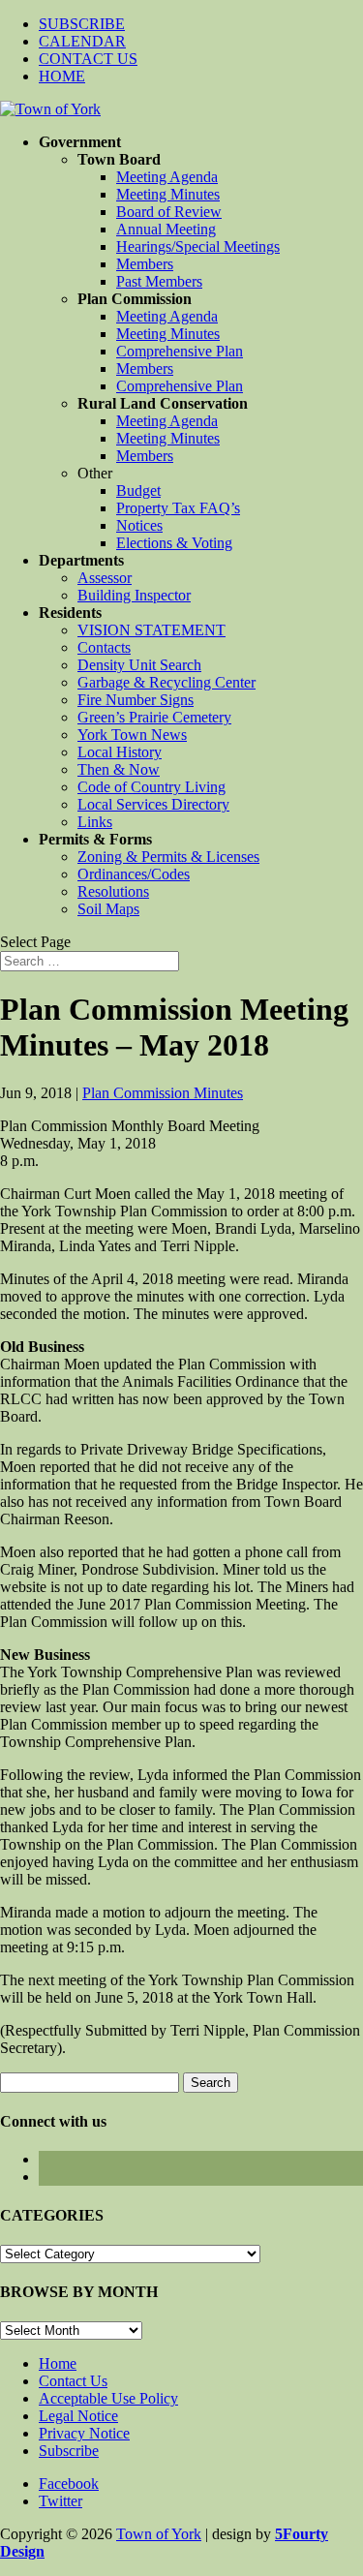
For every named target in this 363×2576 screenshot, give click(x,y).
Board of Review (169, 212)
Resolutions (113, 891)
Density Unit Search (139, 665)
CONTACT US (88, 59)
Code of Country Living (151, 787)
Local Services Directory (153, 804)
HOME (62, 76)
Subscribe (69, 2451)
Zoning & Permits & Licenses (168, 857)
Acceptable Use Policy (108, 2398)
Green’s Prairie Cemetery (154, 717)
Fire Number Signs (136, 700)
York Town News (132, 735)
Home (58, 2363)
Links (95, 822)
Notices (139, 525)
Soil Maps (108, 909)
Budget (138, 491)
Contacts (104, 647)
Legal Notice (78, 2416)
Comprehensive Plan (180, 351)
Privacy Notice (84, 2433)
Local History (120, 752)
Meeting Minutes (168, 194)
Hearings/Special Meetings (198, 246)
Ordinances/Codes (134, 874)
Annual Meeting (166, 229)
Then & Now (119, 769)
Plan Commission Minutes (163, 1093)
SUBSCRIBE (82, 24)
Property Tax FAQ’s (178, 508)
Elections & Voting (174, 543)
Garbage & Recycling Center (166, 682)
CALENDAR (82, 41)
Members (145, 264)
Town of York (159, 2534)
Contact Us (73, 2381)
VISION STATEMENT (151, 630)
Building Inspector (134, 595)
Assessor (105, 578)
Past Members (159, 281)
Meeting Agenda (167, 177)
